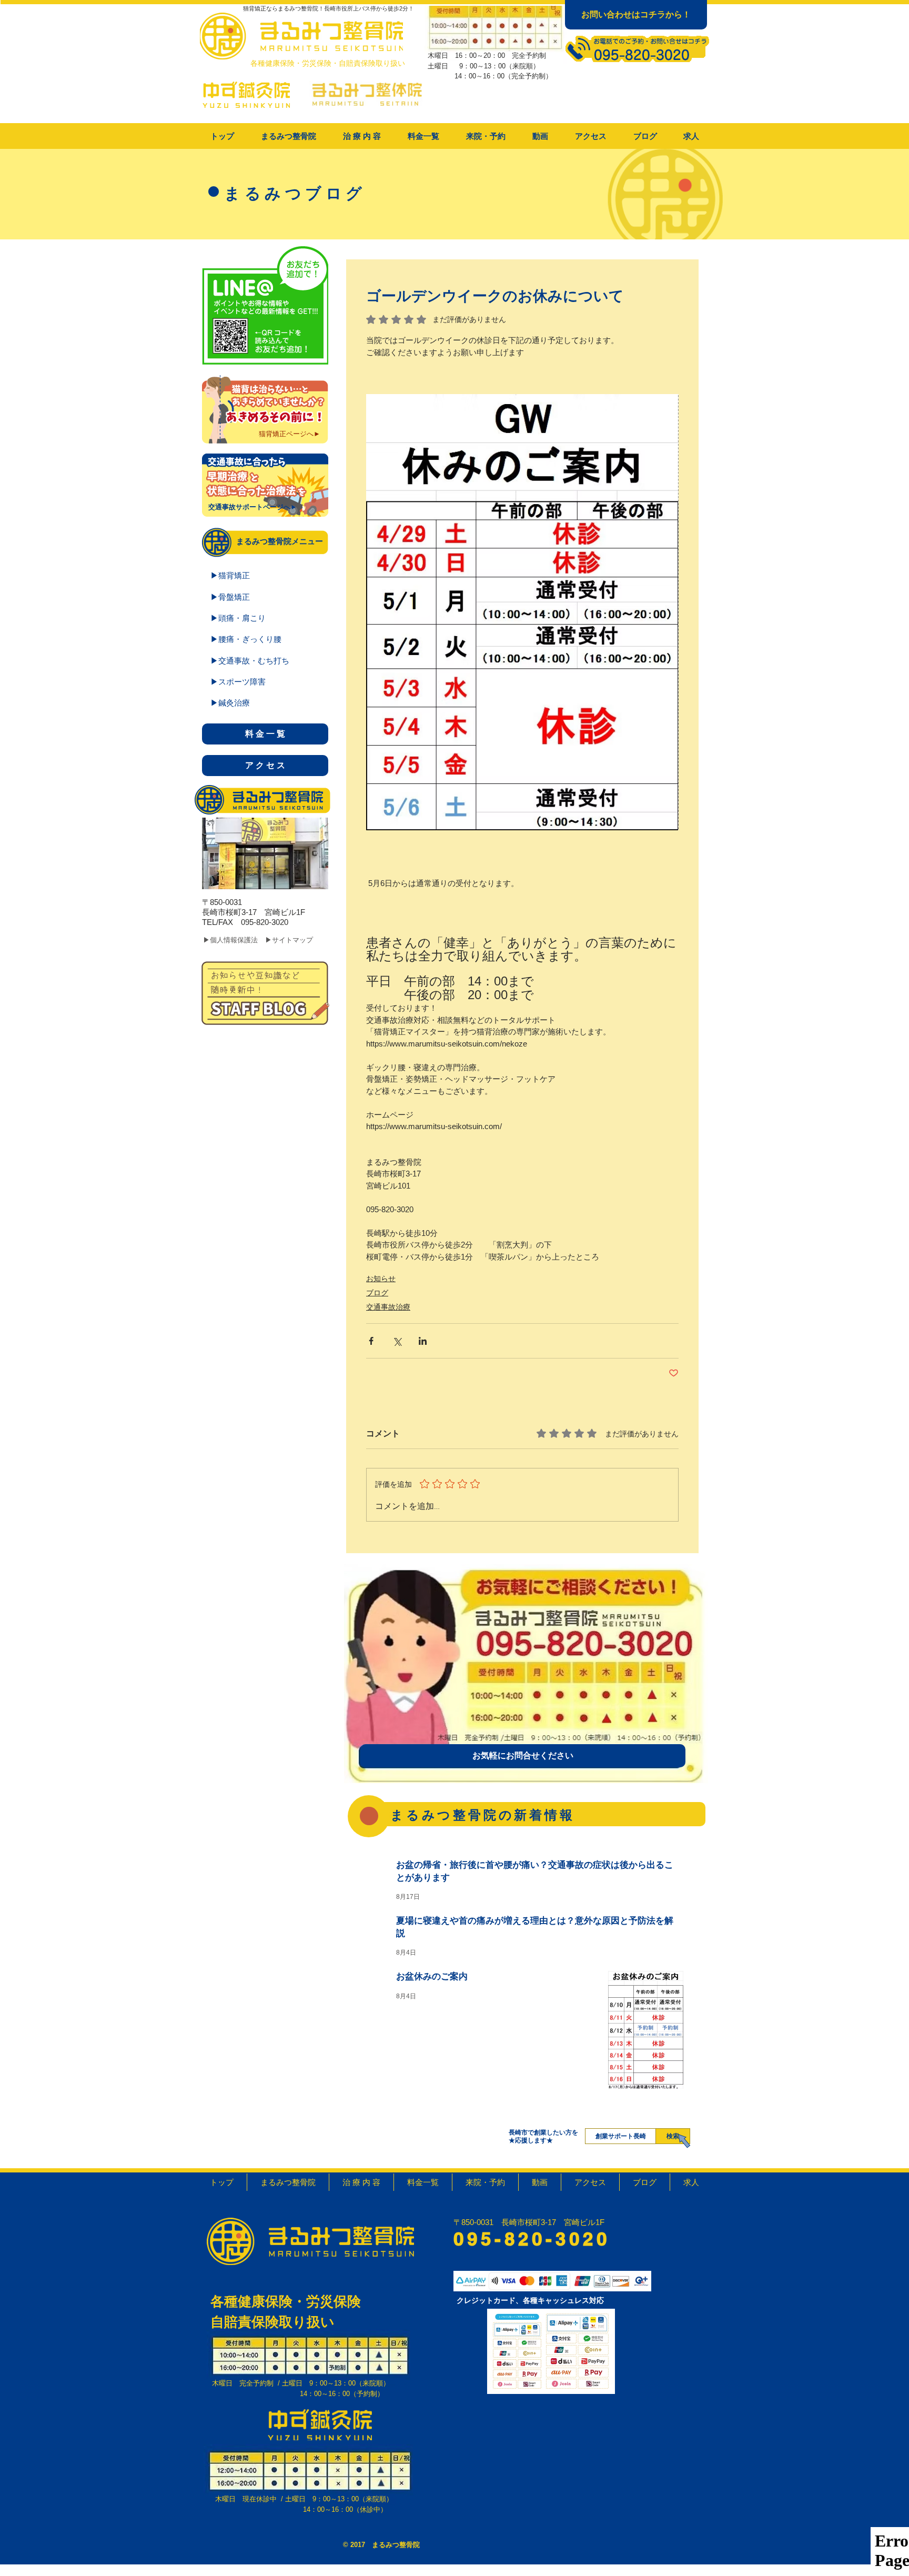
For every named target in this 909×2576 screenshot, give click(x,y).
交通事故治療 (388, 1307)
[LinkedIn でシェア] (423, 1341)
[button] (362, 136)
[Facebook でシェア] (371, 1341)
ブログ (377, 1293)
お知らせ (381, 1279)
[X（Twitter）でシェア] (397, 1341)
